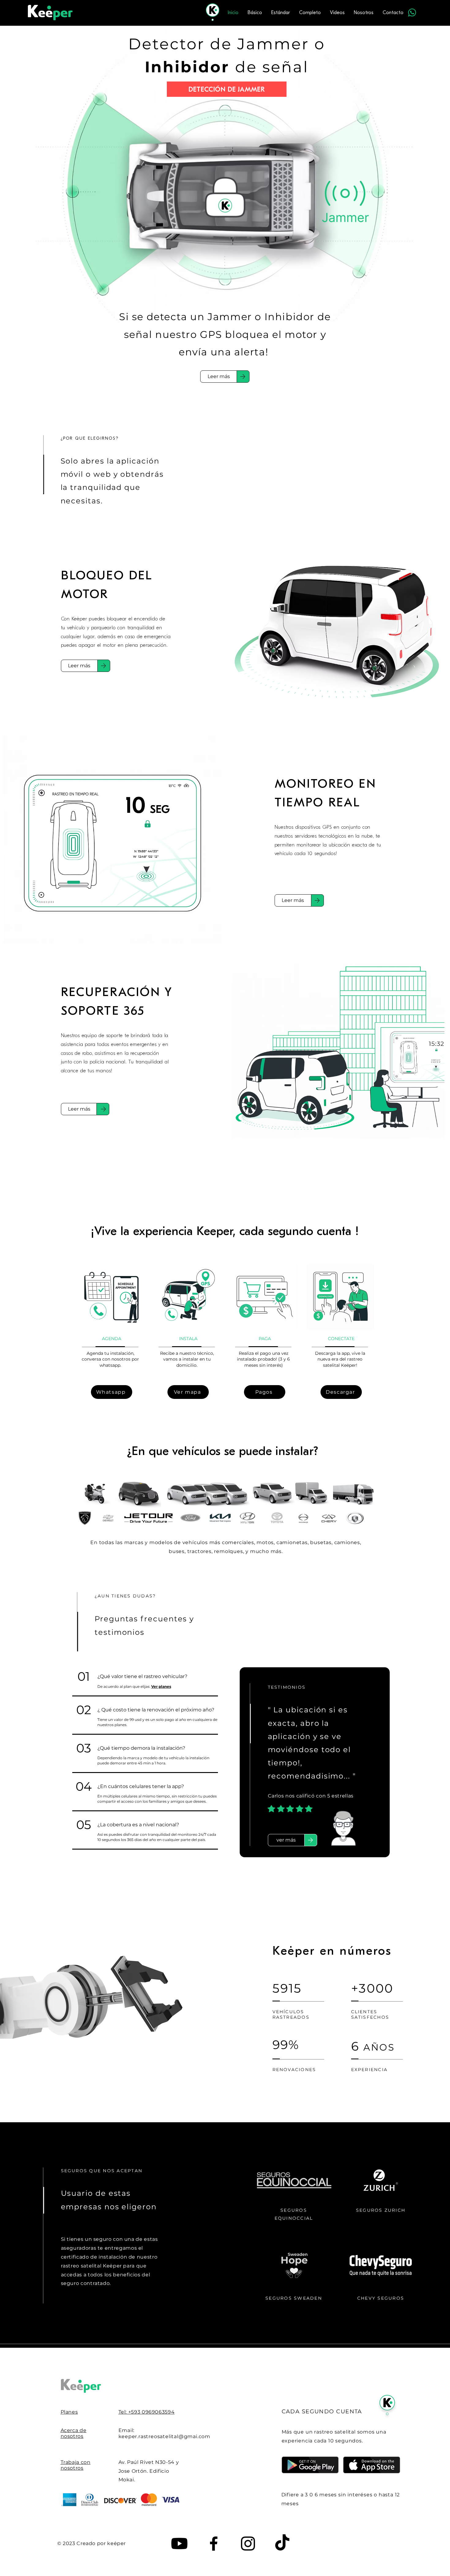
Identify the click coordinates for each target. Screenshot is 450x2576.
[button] (286, 1840)
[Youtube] (179, 2544)
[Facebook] (214, 2544)
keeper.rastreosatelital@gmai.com (165, 2436)
